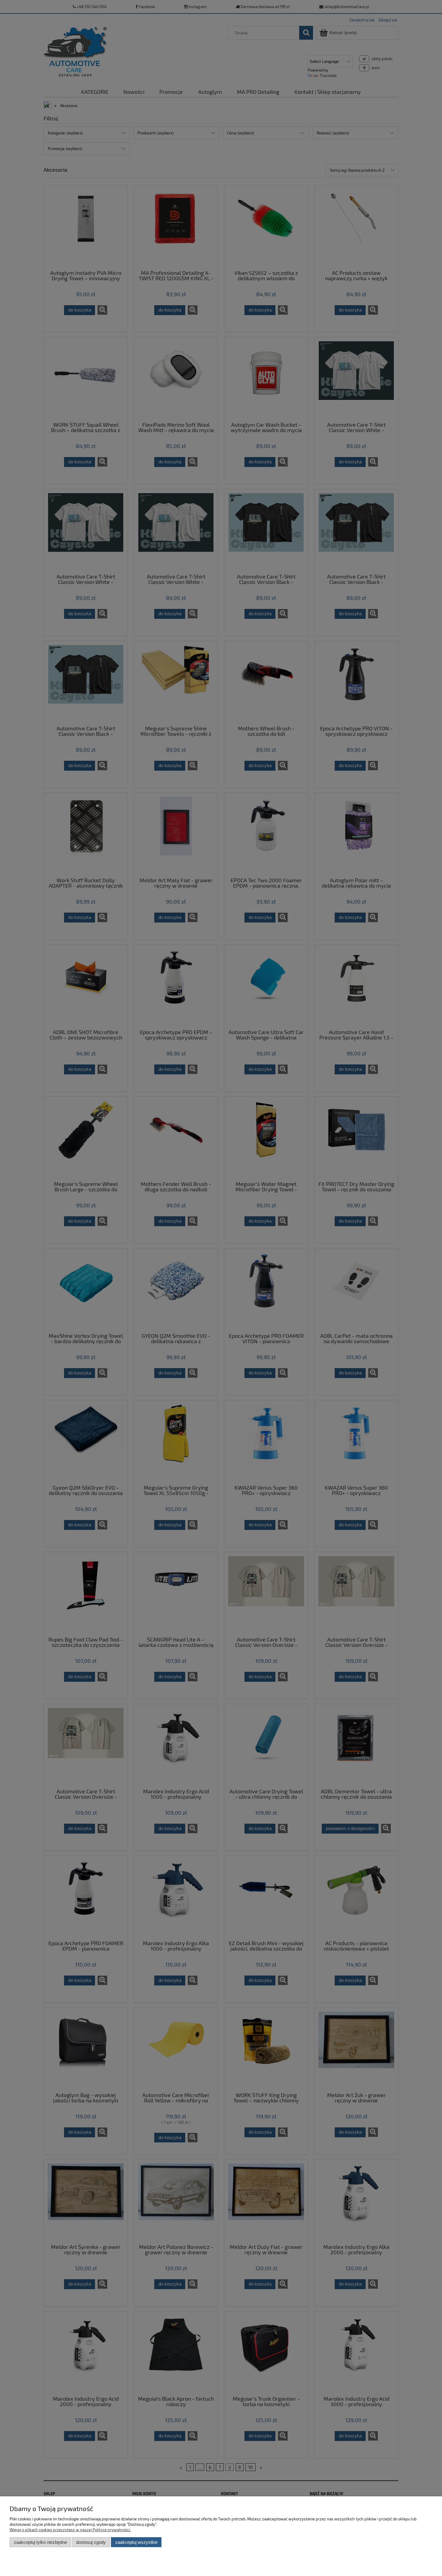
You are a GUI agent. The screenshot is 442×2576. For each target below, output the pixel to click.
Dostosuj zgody (91, 2542)
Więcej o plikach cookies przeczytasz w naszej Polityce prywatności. (70, 2530)
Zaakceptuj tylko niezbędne (40, 2542)
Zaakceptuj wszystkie (136, 2542)
